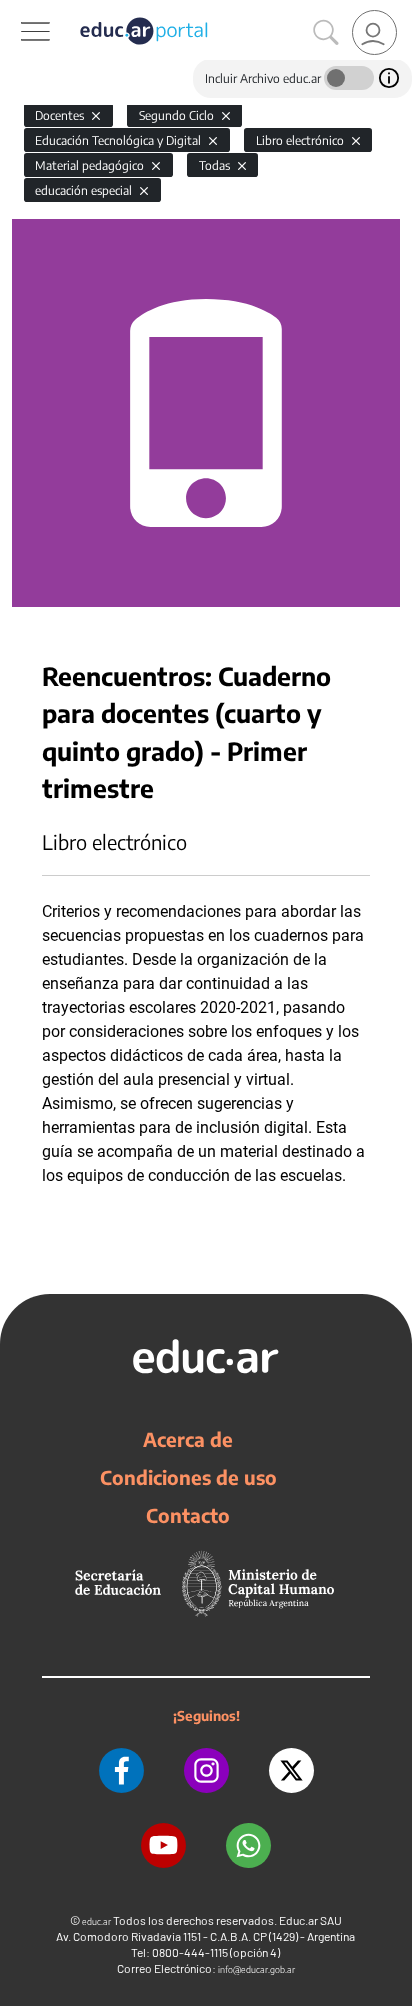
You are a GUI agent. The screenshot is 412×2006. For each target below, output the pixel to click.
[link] (374, 32)
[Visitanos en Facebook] (121, 1770)
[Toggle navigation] (18, 11)
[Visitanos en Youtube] (163, 1845)
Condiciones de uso (188, 1477)
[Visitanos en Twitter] (291, 1770)
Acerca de (188, 1439)
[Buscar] (326, 33)
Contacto (188, 1515)
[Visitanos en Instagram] (206, 1770)
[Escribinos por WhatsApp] (248, 1845)
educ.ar (96, 1921)
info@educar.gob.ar (256, 1969)
